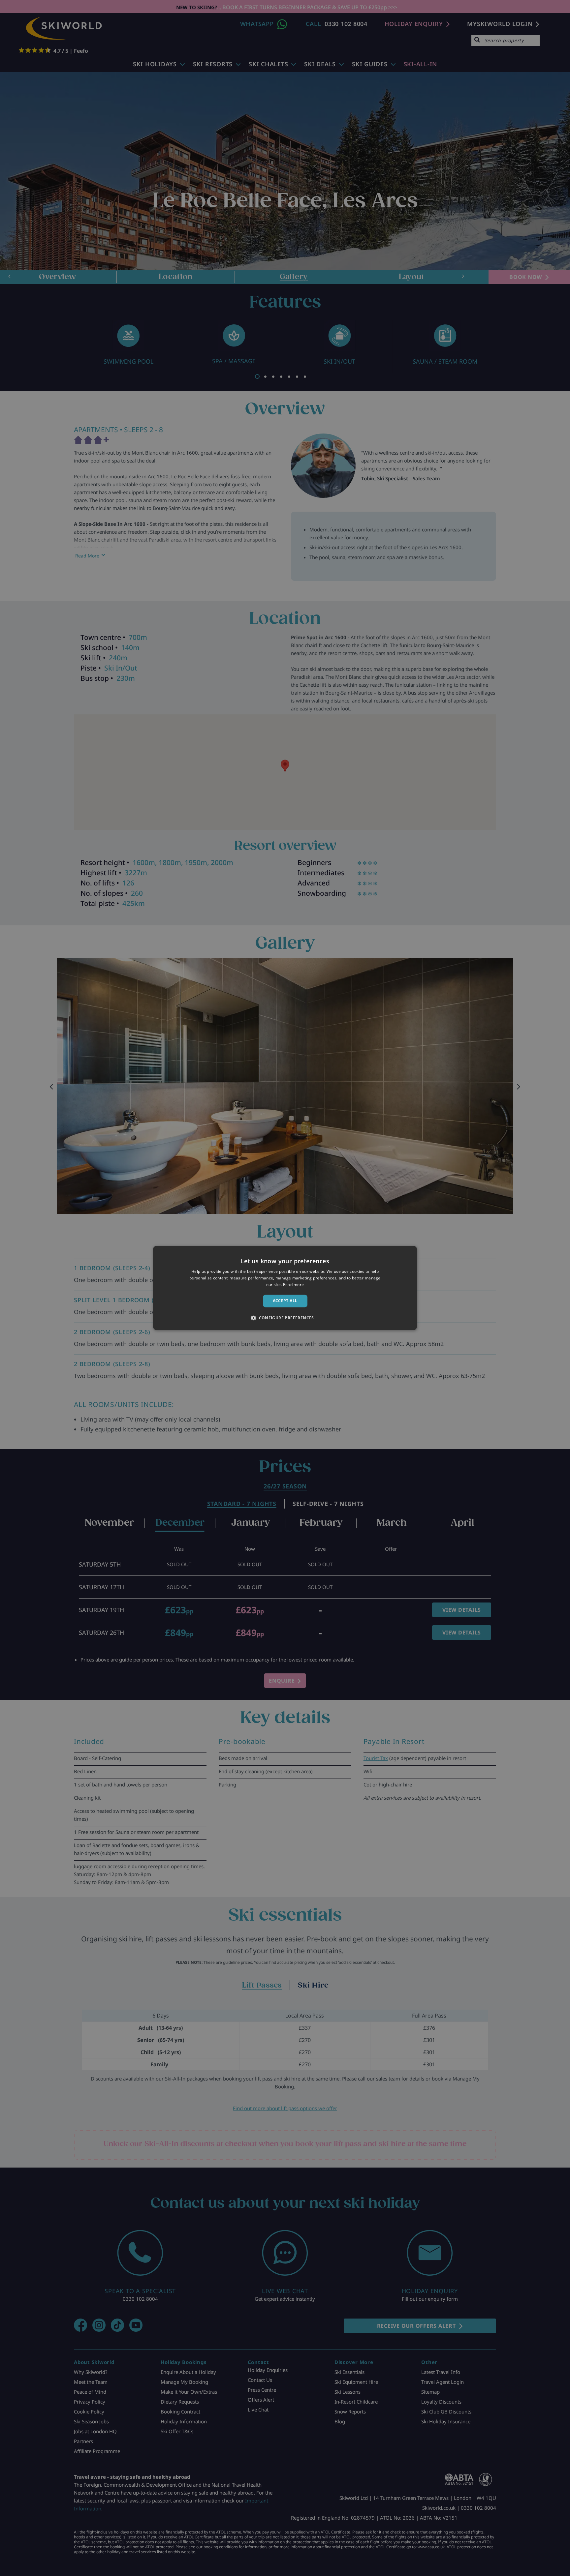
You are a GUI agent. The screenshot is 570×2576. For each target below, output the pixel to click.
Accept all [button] (285, 1301)
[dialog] (285, 1288)
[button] (285, 1318)
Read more (294, 1285)
